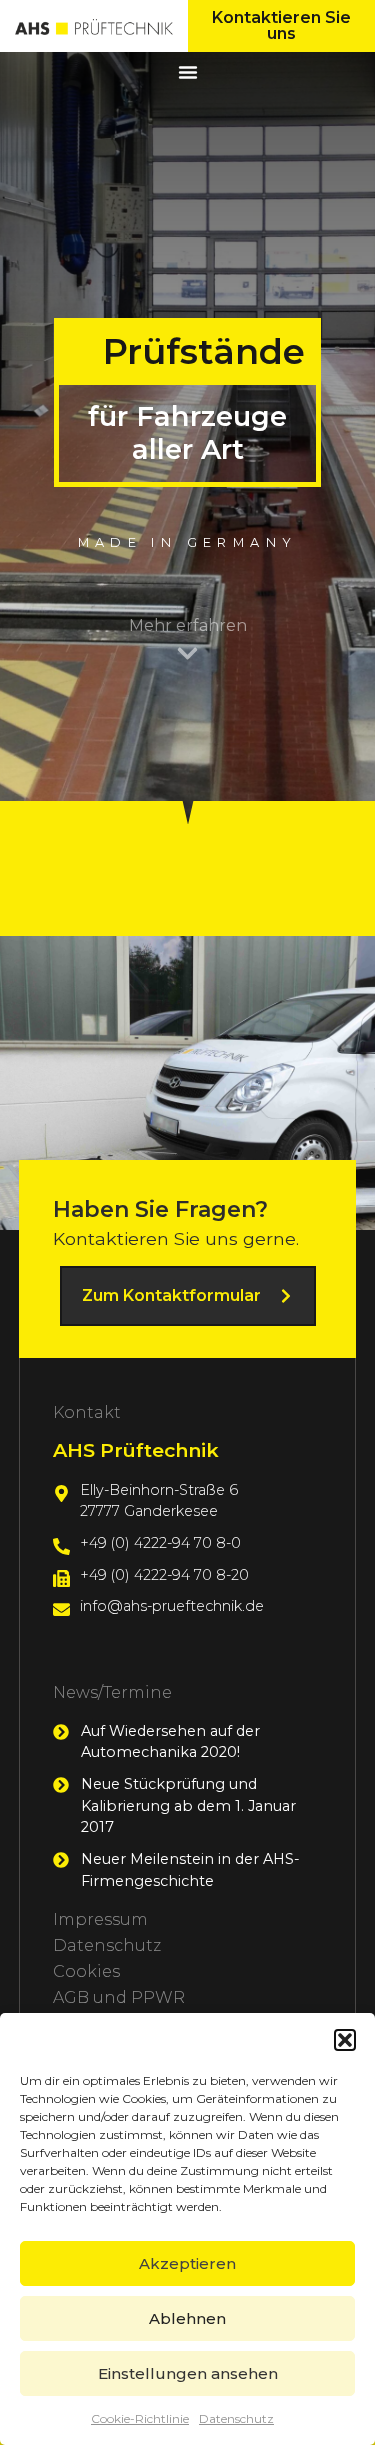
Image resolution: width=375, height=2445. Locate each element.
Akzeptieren (187, 2263)
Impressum (100, 1919)
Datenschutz (236, 2418)
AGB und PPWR (119, 1997)
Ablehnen (187, 2318)
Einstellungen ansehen (188, 2373)
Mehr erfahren (188, 625)
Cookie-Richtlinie (140, 2418)
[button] (345, 2040)
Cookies (86, 1971)
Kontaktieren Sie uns (281, 25)
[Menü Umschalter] (188, 72)
